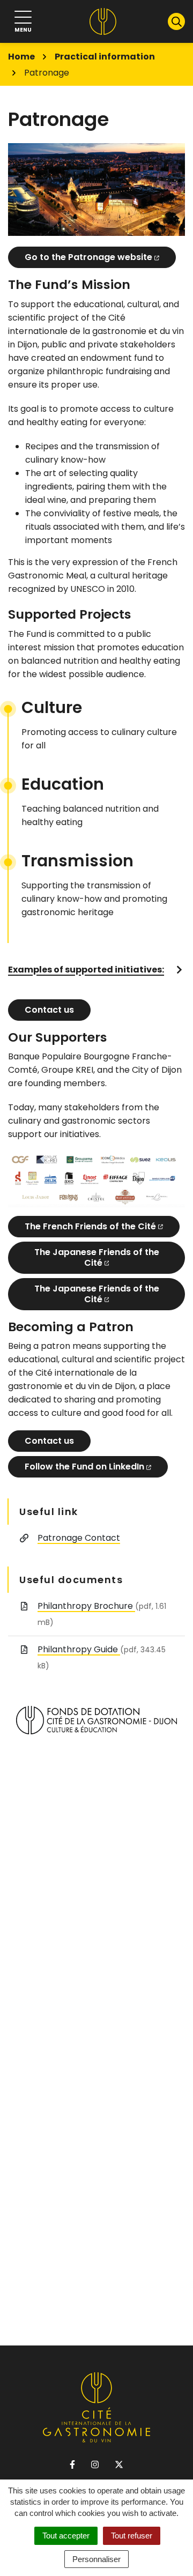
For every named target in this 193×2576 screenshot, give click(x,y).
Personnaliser (96, 2559)
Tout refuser (132, 2536)
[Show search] (176, 21)
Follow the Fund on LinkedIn (84, 1467)
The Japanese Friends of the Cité (97, 1257)
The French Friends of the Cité (90, 1226)
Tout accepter (66, 2536)
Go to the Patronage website (88, 257)
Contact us (49, 1010)
